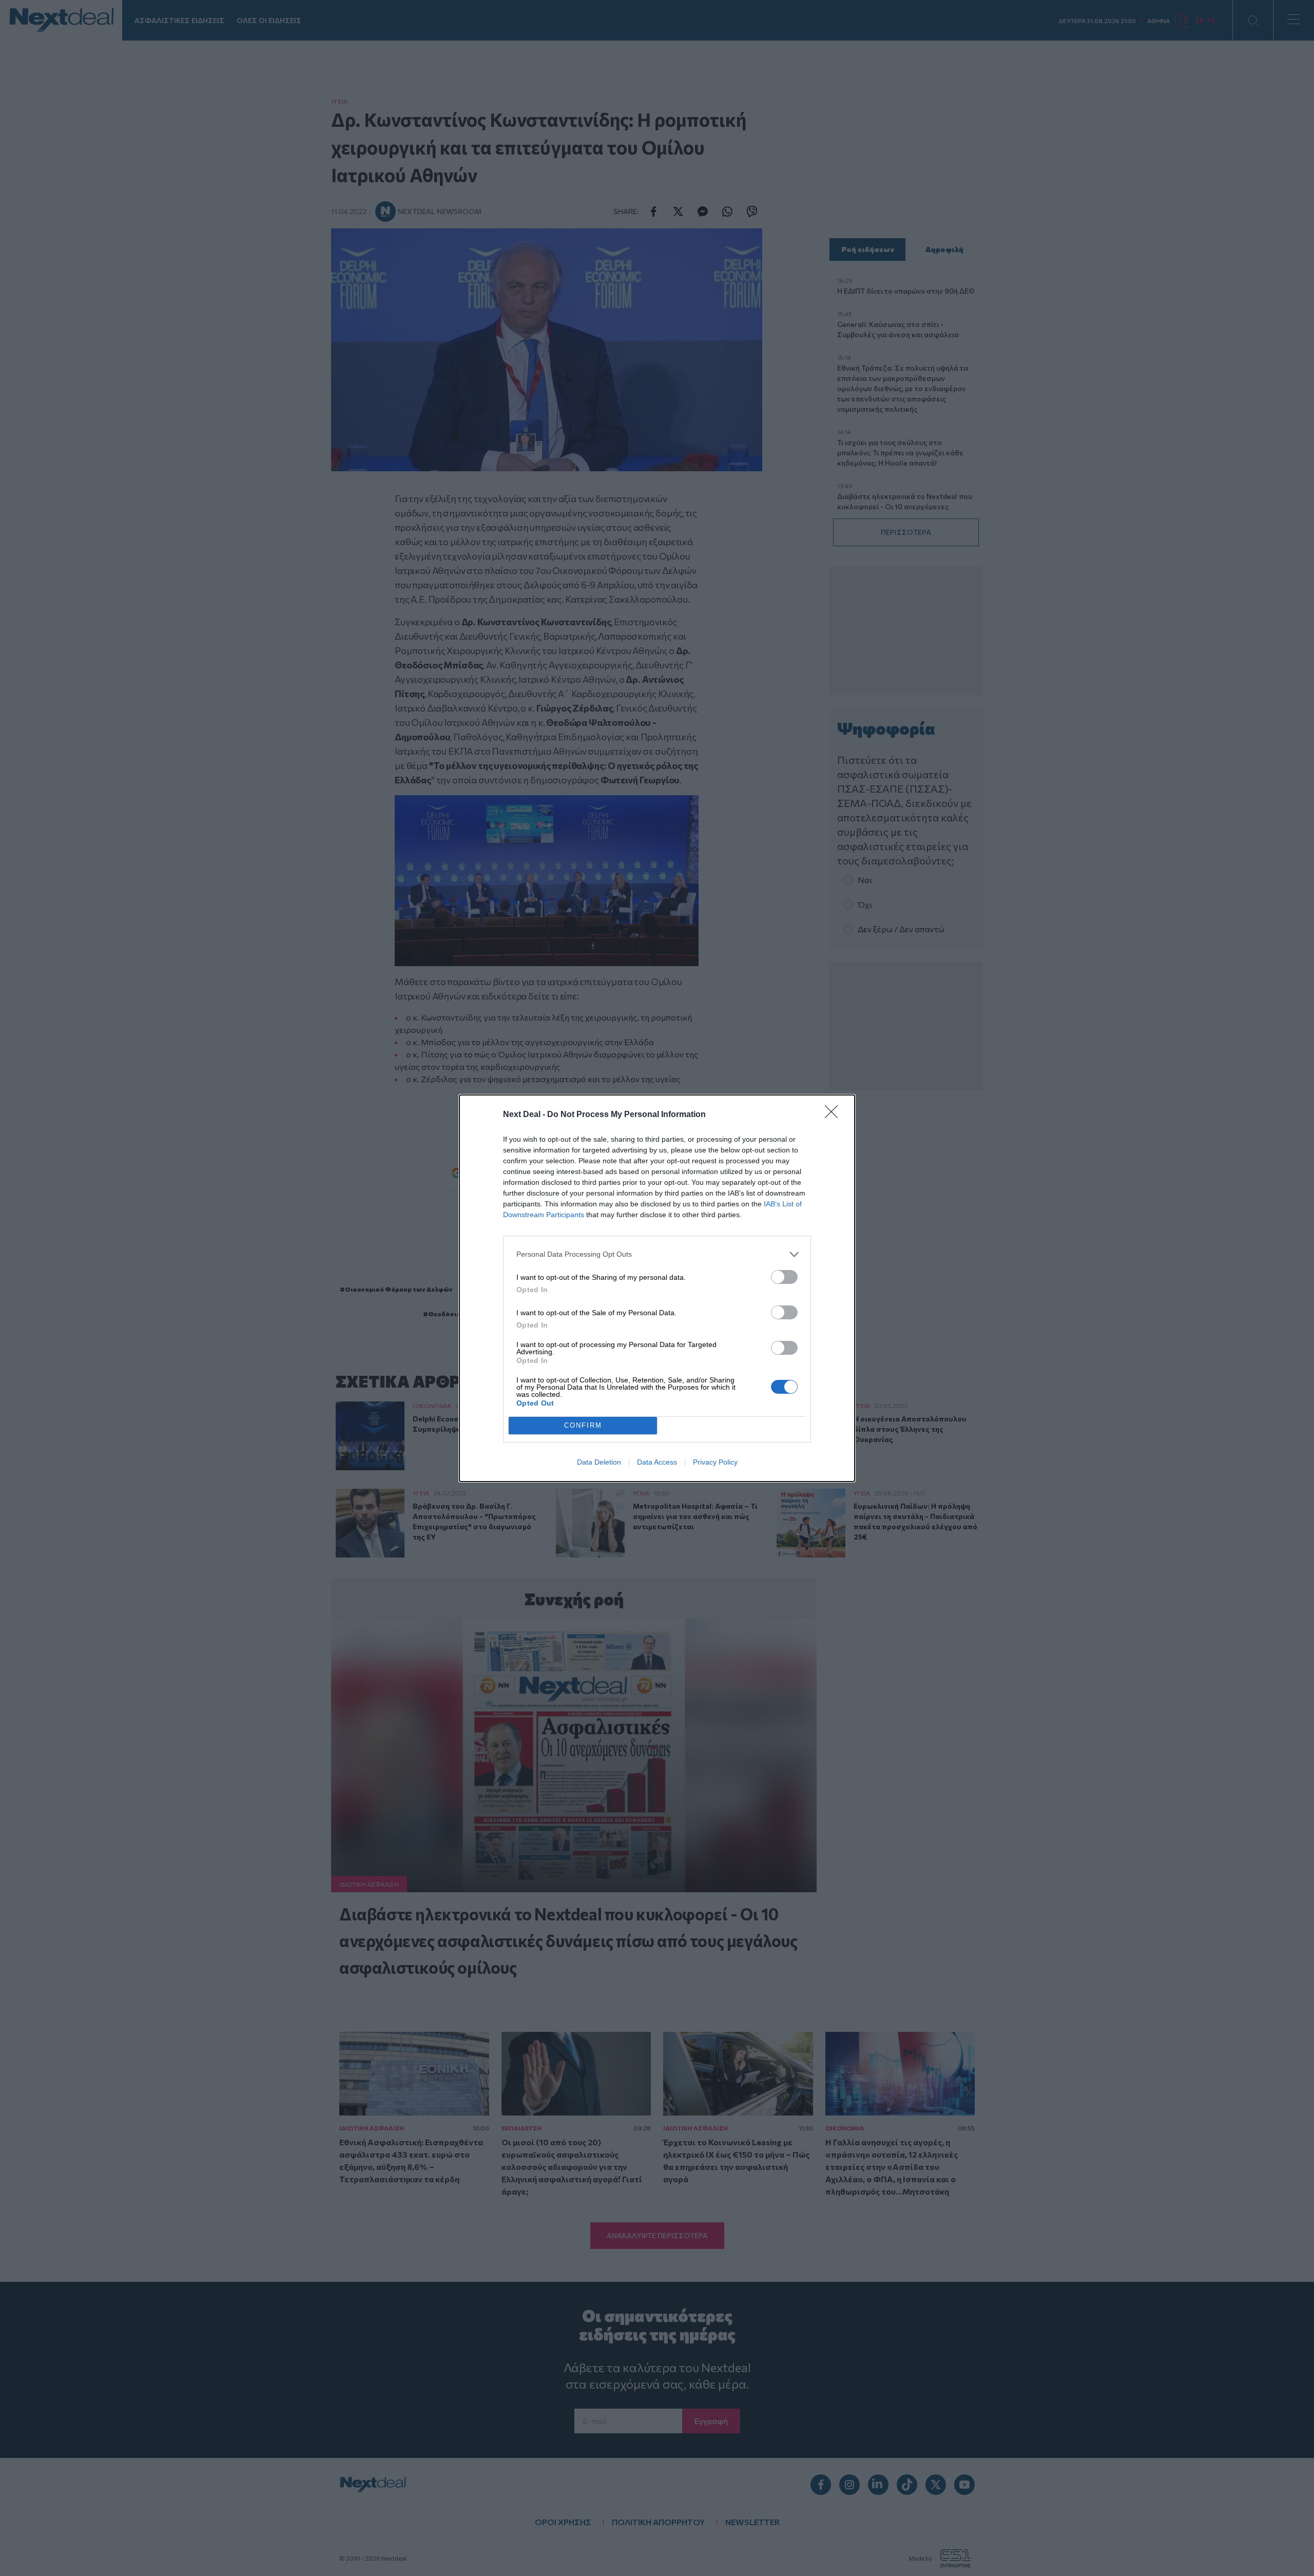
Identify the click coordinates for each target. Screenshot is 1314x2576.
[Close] (835, 1115)
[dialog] (657, 1288)
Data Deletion (599, 1462)
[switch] (784, 1277)
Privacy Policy (715, 1462)
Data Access (657, 1462)
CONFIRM (583, 1425)
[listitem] (657, 1254)
